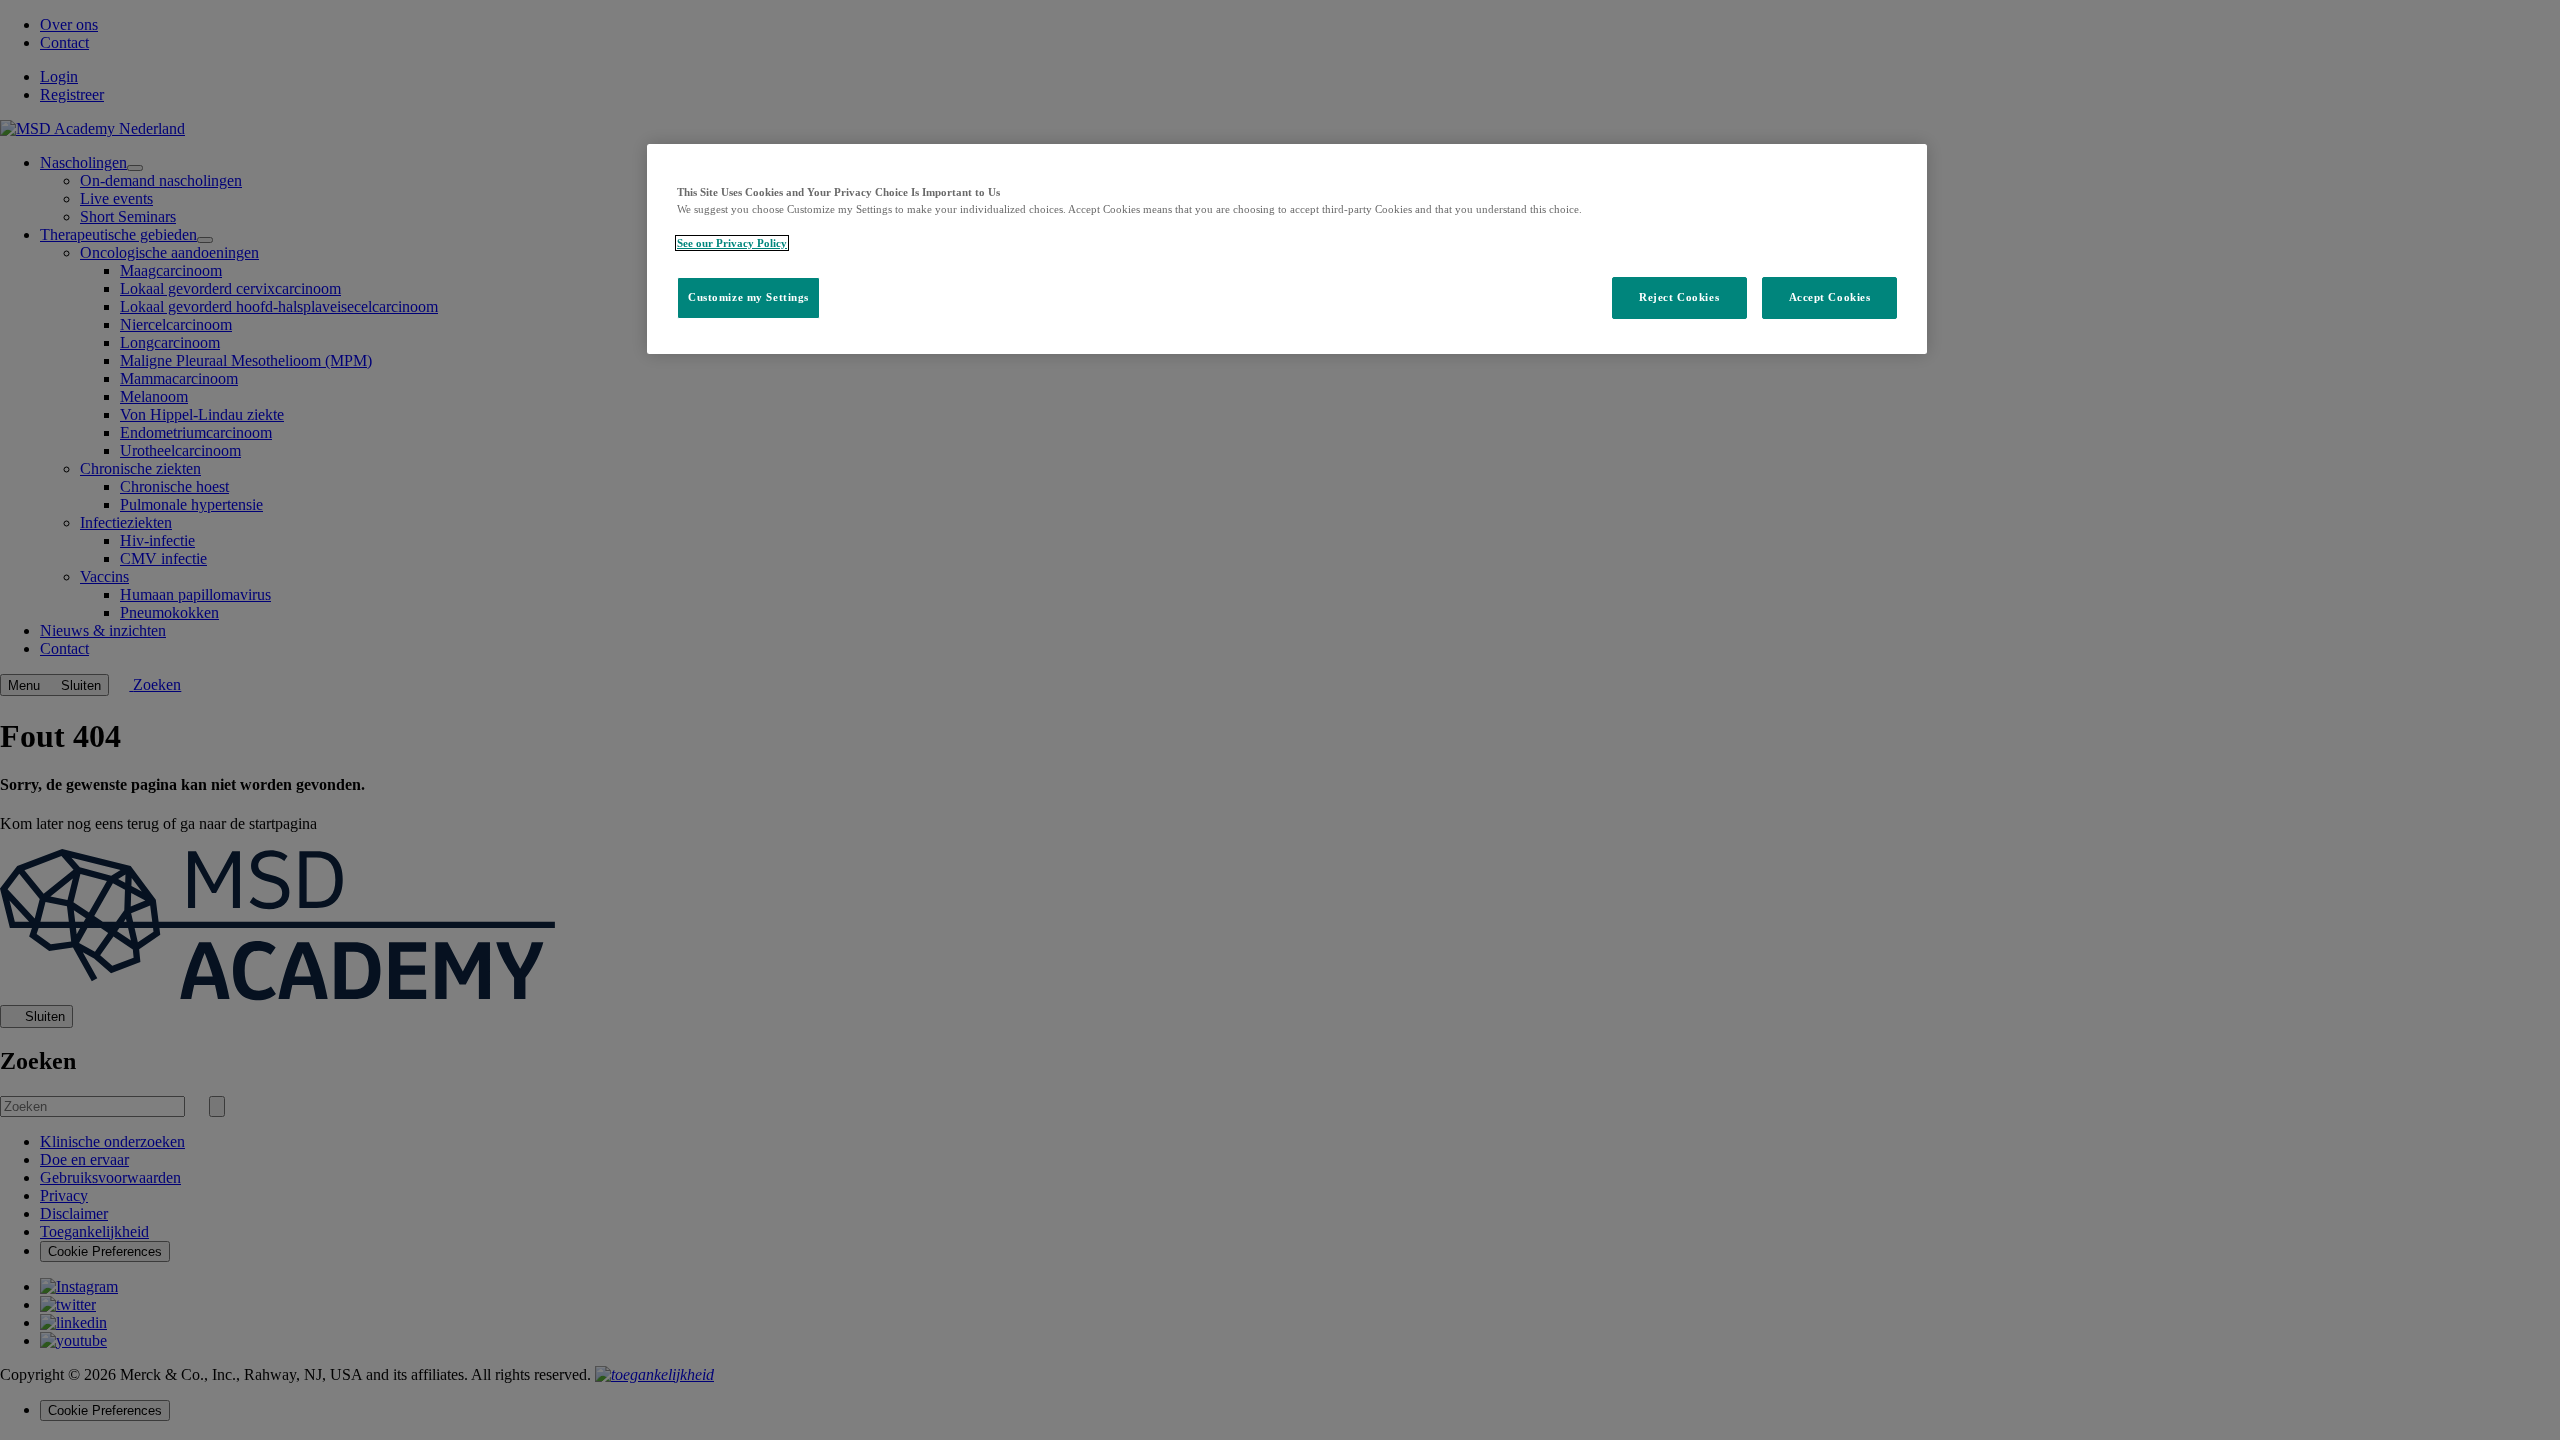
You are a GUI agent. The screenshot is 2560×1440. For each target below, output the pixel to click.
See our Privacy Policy (732, 243)
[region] (1287, 249)
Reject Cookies (1679, 297)
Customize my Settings (748, 297)
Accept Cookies (1830, 297)
